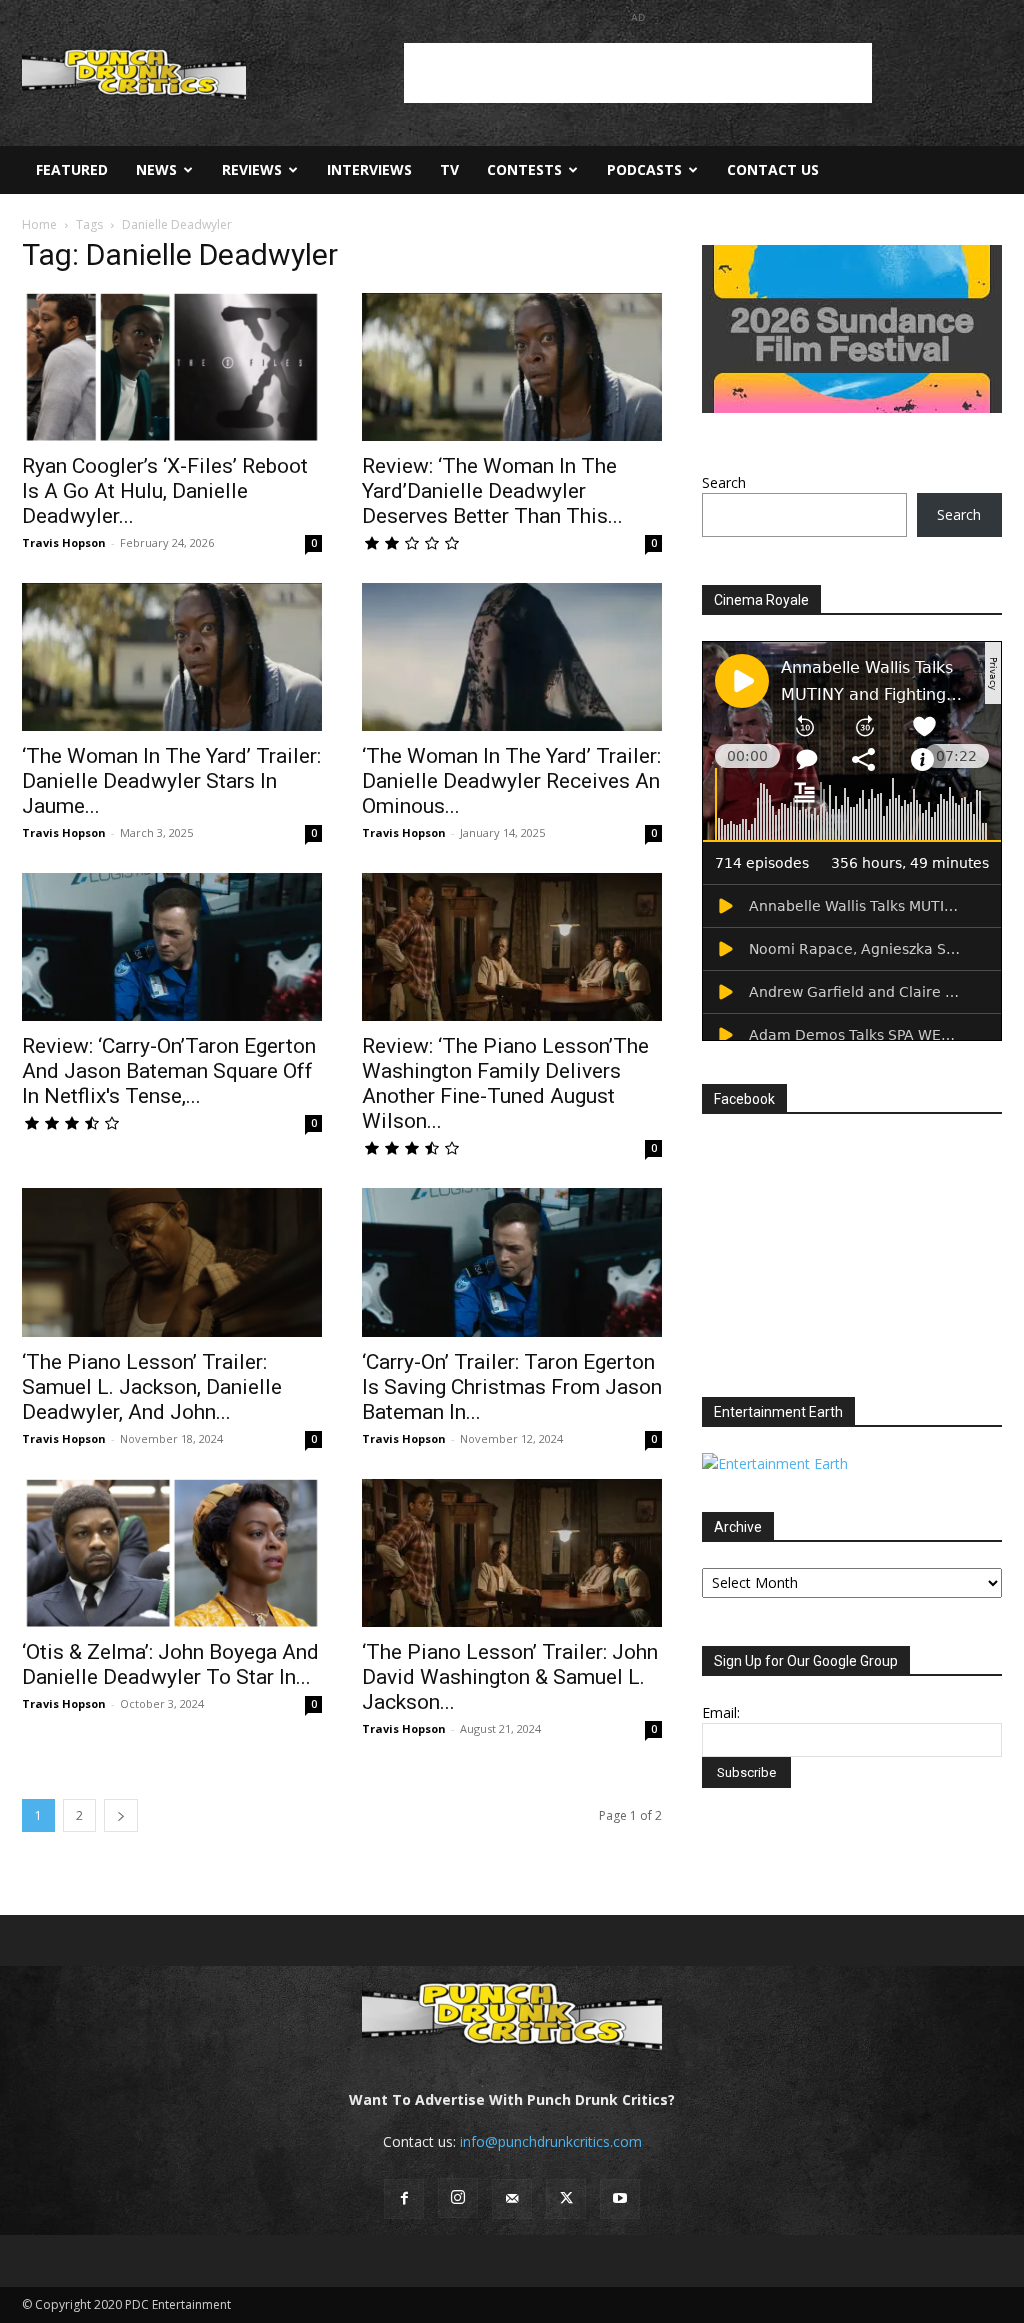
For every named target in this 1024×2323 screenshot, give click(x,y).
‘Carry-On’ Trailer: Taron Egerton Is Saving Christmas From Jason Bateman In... (512, 1387)
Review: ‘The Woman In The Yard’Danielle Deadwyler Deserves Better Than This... (492, 491)
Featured (72, 169)
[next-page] (121, 1815)
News (156, 169)
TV (449, 169)
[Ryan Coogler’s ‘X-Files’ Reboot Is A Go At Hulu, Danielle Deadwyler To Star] (172, 367)
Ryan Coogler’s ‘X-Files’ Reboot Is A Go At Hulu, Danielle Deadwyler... (165, 491)
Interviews (369, 169)
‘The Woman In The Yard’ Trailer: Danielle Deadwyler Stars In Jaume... (171, 781)
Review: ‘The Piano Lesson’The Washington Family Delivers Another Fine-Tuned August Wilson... (505, 1083)
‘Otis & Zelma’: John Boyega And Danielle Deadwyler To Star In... (170, 1664)
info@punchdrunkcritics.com (551, 2141)
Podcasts (644, 169)
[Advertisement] (638, 73)
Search (724, 482)
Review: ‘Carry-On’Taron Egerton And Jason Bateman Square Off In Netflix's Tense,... (169, 1071)
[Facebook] (404, 2199)
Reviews (252, 169)
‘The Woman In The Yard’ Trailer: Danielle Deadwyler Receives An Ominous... (511, 781)
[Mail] (512, 2199)
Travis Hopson (64, 542)
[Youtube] (620, 2199)
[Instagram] (458, 2198)
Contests (524, 169)
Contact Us (773, 169)
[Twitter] (566, 2199)
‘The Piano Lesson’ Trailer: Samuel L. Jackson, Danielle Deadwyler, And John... (152, 1387)
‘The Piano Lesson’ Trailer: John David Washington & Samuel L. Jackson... (510, 1677)
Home (39, 224)
